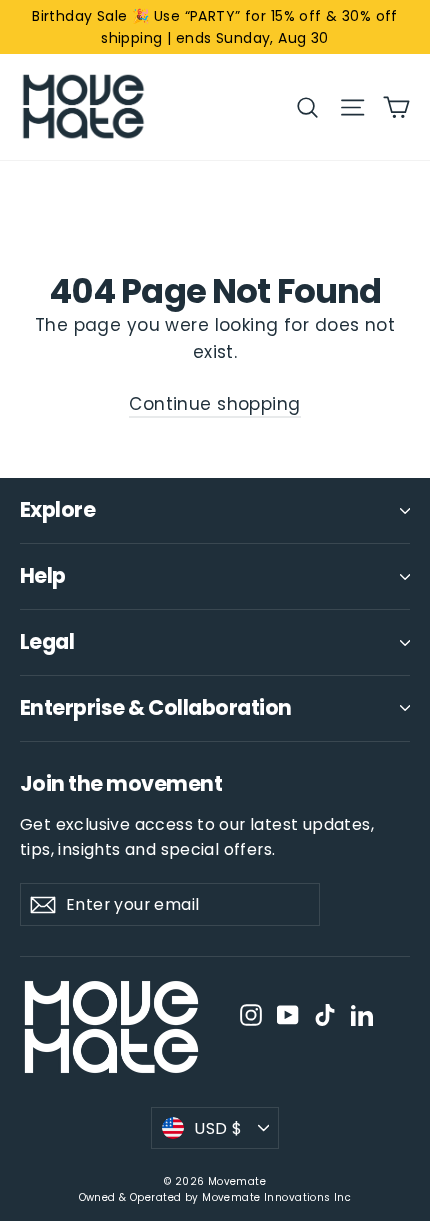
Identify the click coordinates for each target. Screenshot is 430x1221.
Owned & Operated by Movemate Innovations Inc (215, 1197)
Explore (57, 509)
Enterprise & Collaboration (155, 707)
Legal (47, 641)
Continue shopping (214, 404)
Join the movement (121, 783)
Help (43, 575)
